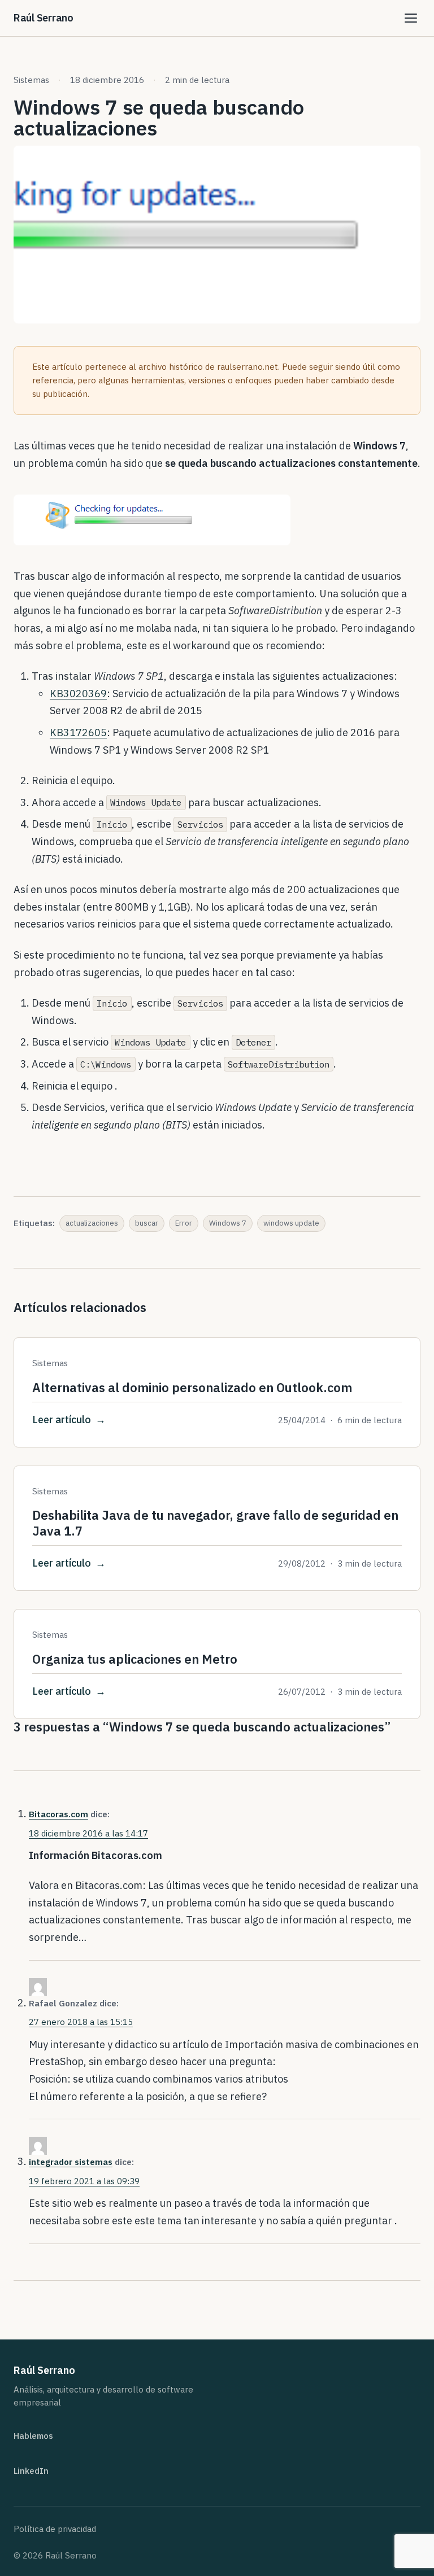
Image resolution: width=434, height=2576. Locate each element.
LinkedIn (31, 2471)
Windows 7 (228, 1223)
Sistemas (31, 80)
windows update (291, 1223)
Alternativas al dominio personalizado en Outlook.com (192, 1387)
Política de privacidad (55, 2529)
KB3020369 (78, 694)
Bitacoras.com (58, 1814)
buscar (147, 1223)
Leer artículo (62, 1420)
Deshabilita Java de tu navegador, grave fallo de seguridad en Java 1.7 (215, 1523)
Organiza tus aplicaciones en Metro (135, 1659)
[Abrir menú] (410, 18)
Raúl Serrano (44, 18)
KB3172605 (78, 732)
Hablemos (33, 2436)
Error (184, 1223)
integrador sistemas (71, 2162)
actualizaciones (92, 1223)
